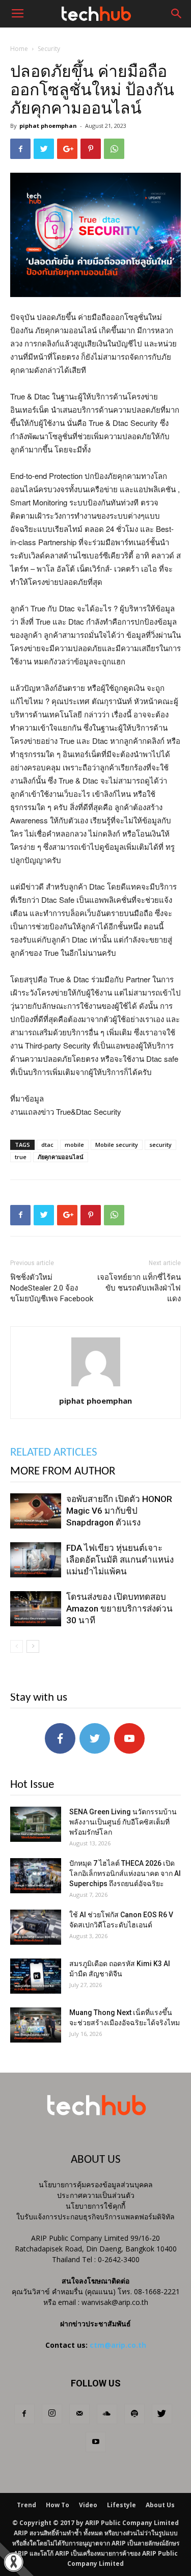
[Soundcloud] (107, 2414)
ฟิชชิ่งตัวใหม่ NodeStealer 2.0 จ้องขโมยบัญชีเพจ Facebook (52, 1288)
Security (49, 49)
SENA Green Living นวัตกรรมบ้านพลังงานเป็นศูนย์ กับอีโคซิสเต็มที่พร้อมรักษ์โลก (123, 1822)
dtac (47, 1145)
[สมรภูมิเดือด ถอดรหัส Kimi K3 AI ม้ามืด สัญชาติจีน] (36, 1976)
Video (88, 2505)
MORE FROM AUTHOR (63, 1472)
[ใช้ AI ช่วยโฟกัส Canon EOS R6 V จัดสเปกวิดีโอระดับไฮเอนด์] (36, 1927)
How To (58, 2505)
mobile (74, 1145)
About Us (160, 2505)
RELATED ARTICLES (54, 1453)
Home (19, 49)
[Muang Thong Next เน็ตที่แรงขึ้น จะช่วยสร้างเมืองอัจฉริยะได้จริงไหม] (36, 2025)
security (160, 1145)
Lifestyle (121, 2505)
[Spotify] (134, 2414)
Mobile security (117, 1145)
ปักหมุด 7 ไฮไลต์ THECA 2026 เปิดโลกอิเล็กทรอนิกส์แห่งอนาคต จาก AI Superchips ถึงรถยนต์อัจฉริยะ (125, 1873)
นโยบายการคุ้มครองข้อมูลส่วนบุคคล (96, 2184)
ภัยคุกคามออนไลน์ (61, 1157)
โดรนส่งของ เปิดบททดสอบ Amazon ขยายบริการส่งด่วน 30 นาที (119, 1608)
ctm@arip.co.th (118, 2345)
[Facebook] (24, 2414)
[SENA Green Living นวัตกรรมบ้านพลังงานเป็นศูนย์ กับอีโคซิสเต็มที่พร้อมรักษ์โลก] (36, 1824)
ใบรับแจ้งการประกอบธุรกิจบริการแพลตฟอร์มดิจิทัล (95, 2217)
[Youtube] (96, 2442)
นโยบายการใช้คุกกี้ (95, 2206)
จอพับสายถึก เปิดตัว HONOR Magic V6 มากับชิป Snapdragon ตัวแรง (119, 1511)
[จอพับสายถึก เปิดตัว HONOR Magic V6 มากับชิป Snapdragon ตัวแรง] (36, 1511)
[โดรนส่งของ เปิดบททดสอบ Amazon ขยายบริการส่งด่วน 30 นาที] (36, 1609)
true (21, 1157)
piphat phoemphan (48, 126)
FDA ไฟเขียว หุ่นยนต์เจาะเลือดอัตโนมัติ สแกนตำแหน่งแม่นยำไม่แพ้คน (120, 1560)
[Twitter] (162, 2414)
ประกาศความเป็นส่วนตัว (96, 2195)
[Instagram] (52, 2414)
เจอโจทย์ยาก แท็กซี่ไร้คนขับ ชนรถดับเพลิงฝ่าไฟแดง (139, 1288)
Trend (26, 2505)
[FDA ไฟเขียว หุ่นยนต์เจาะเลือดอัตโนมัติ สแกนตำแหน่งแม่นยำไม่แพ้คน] (36, 1560)
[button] (177, 14)
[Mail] (79, 2414)
